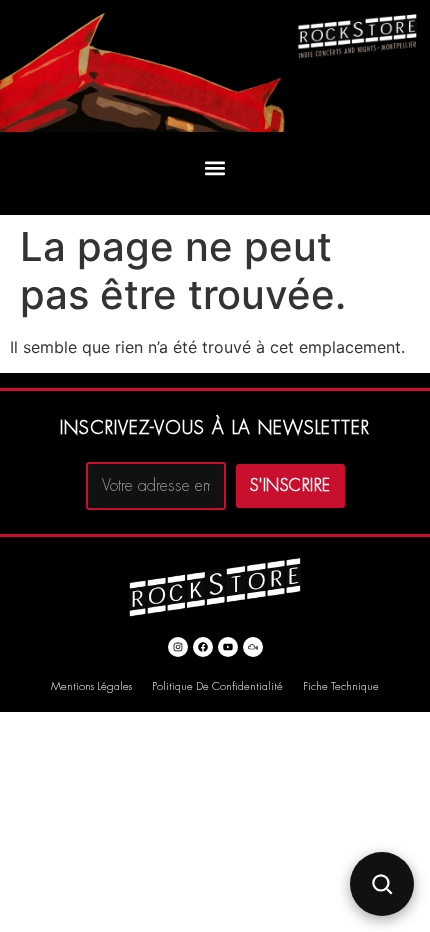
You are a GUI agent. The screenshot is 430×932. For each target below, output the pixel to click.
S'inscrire (290, 486)
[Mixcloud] (253, 647)
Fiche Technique (341, 686)
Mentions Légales (91, 686)
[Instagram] (178, 647)
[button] (215, 168)
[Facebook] (203, 647)
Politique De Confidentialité (217, 686)
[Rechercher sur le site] (382, 884)
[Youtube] (228, 647)
